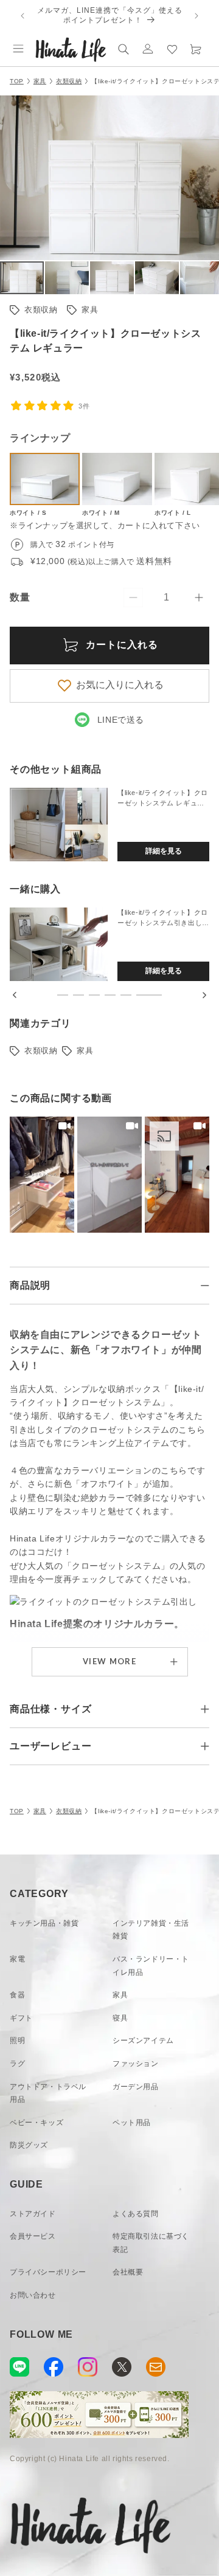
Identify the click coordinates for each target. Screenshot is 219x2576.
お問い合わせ (33, 2295)
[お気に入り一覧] (172, 49)
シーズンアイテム (143, 2040)
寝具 (120, 2018)
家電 (17, 1959)
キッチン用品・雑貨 (44, 1923)
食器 (17, 1995)
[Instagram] (88, 2367)
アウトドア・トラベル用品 (48, 2093)
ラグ (17, 2064)
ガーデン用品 (136, 2087)
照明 (17, 2040)
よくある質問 (136, 2214)
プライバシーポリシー (48, 2272)
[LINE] (19, 2367)
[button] (18, 49)
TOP (17, 81)
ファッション (136, 2064)
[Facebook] (54, 2367)
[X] (122, 2367)
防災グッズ (29, 2145)
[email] (156, 2367)
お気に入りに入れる (120, 685)
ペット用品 (132, 2123)
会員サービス (33, 2236)
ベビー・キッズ (36, 2123)
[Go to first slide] (204, 995)
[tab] (63, 995)
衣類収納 (69, 81)
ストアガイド (33, 2214)
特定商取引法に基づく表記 (151, 2243)
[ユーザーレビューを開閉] (205, 1746)
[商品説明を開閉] (205, 1286)
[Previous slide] (15, 995)
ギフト (21, 2018)
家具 (40, 81)
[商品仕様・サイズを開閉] (205, 1709)
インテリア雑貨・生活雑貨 (151, 1930)
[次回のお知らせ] (196, 16)
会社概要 (128, 2272)
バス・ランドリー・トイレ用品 (151, 1966)
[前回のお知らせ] (23, 16)
